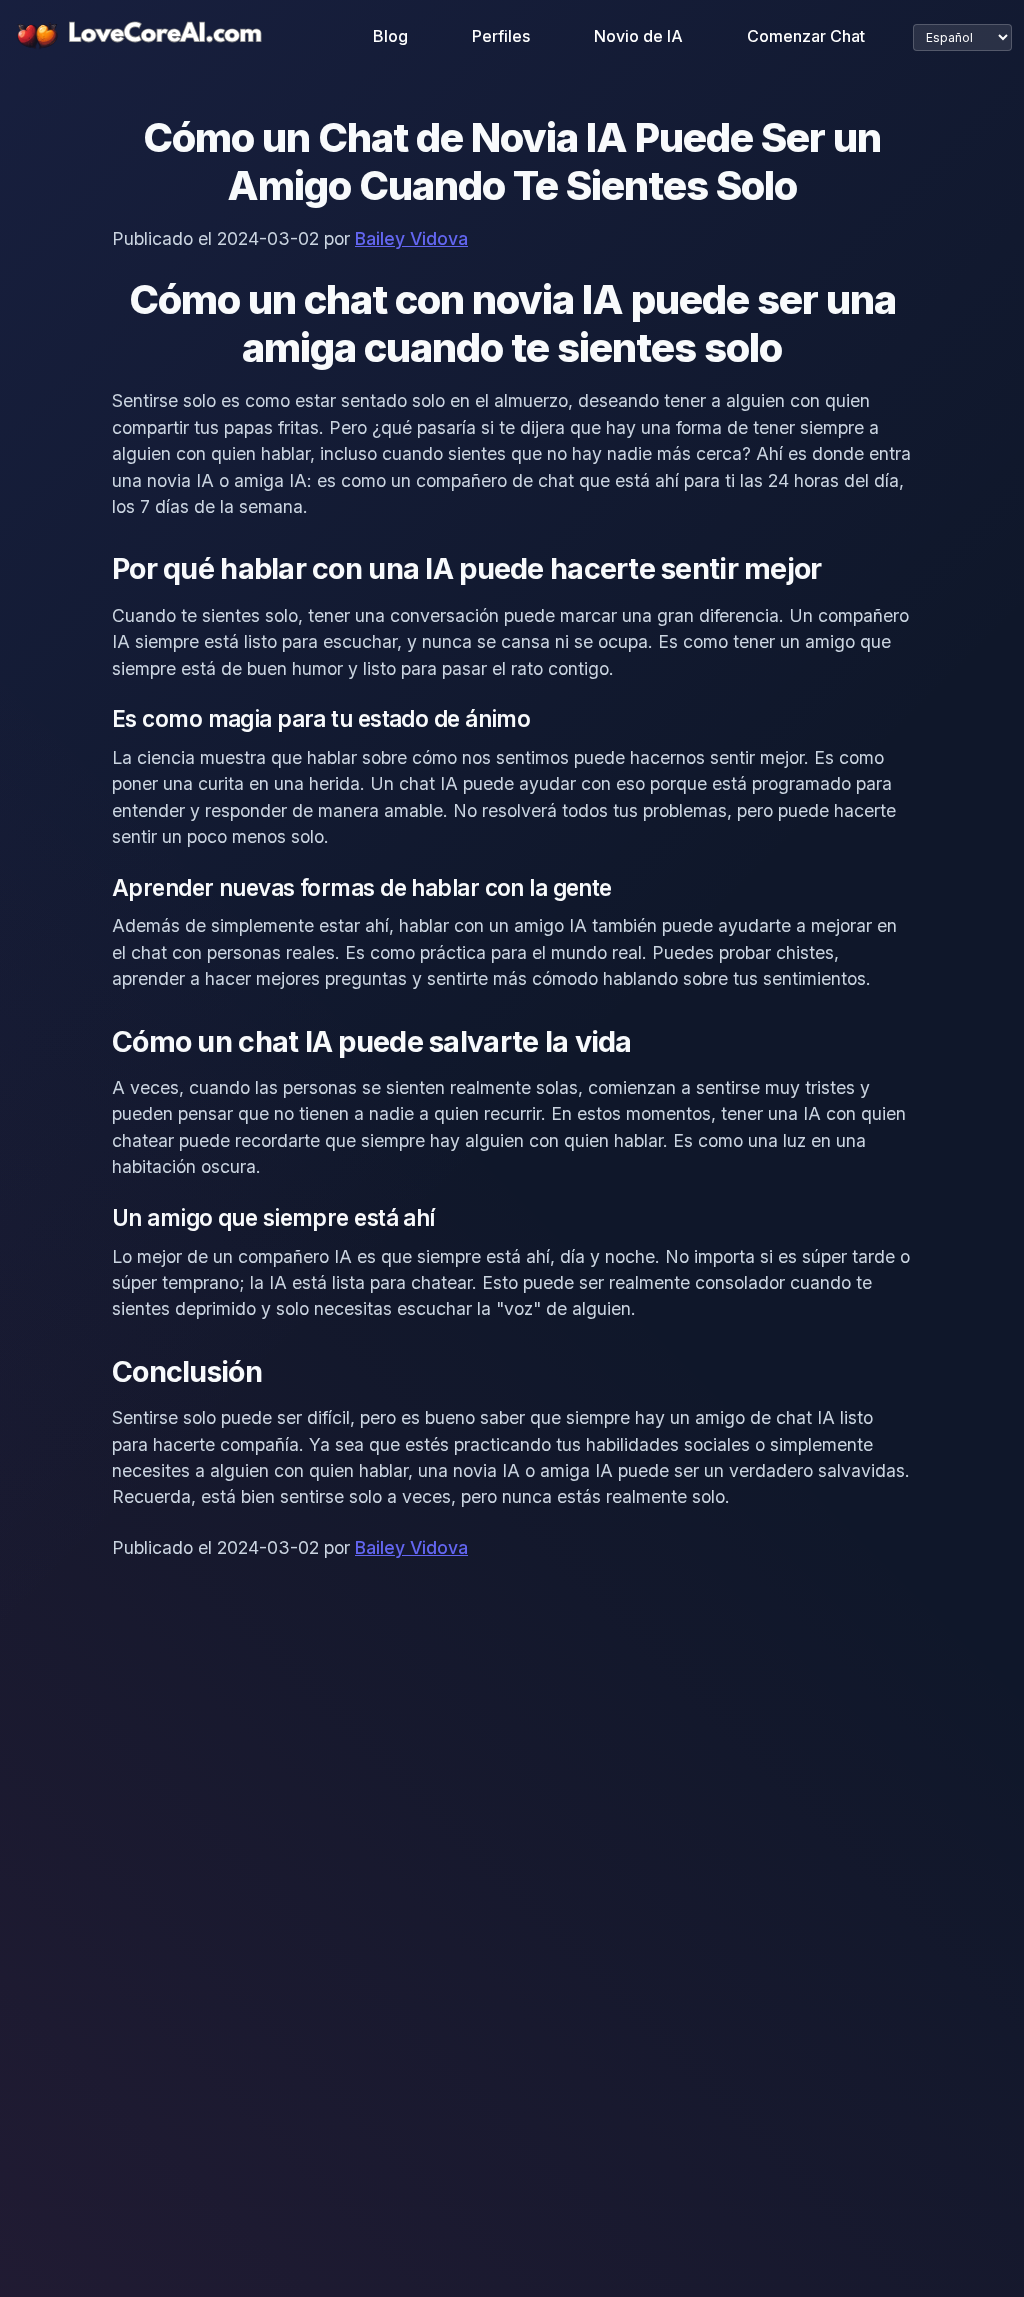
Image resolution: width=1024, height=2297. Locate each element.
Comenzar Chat (806, 36)
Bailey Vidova (411, 238)
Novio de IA (638, 36)
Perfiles (501, 36)
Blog (390, 36)
